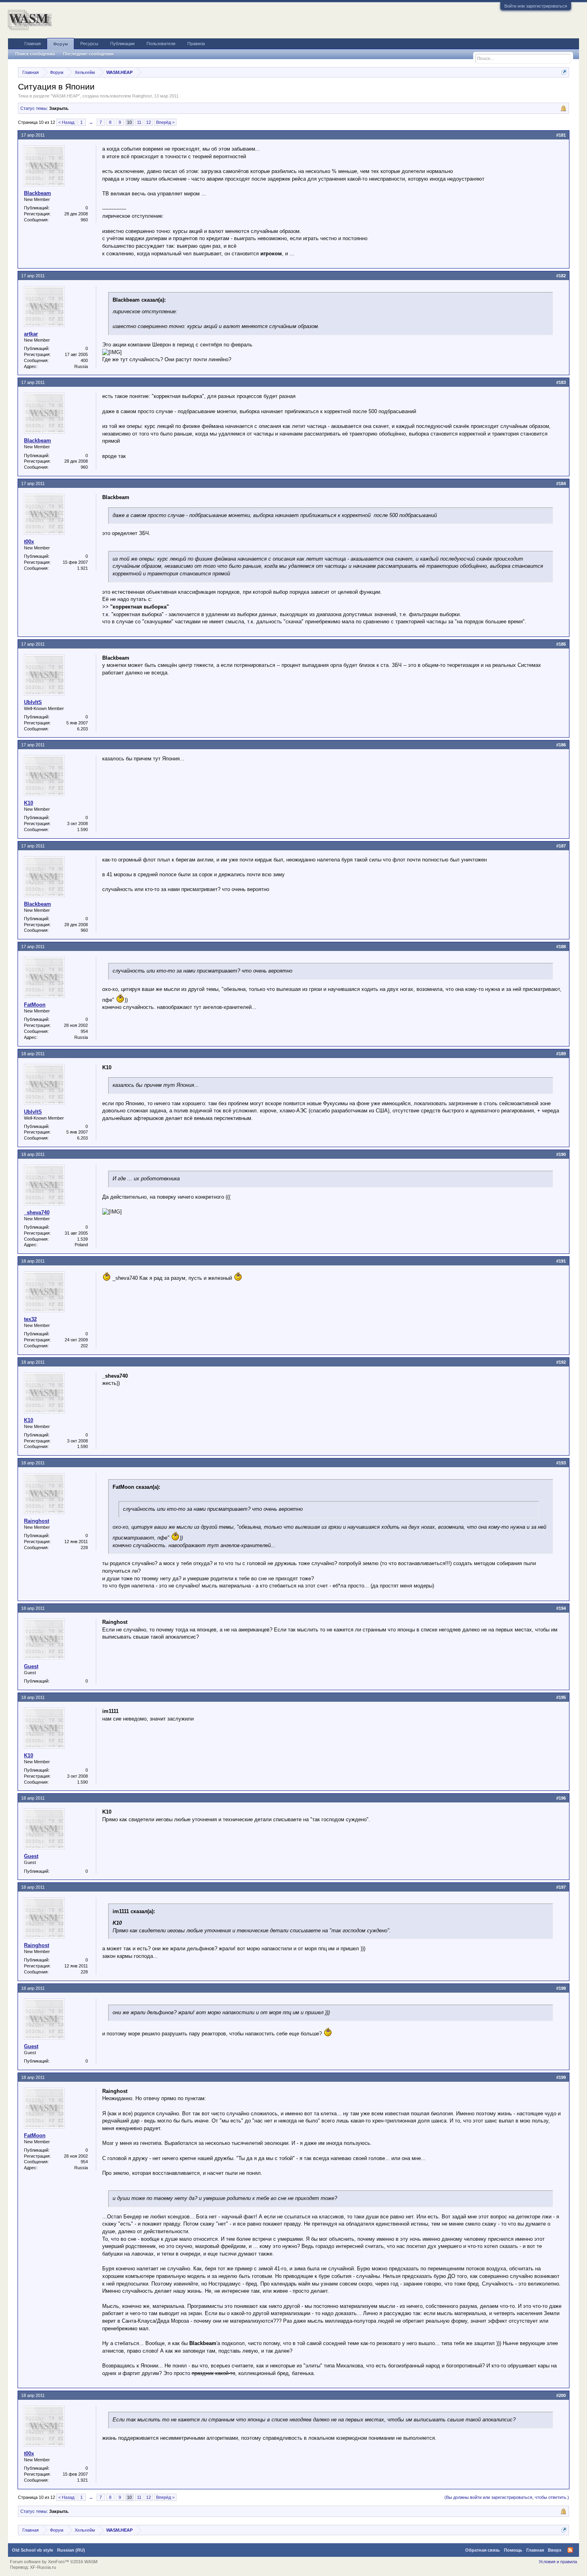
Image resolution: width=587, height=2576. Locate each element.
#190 (561, 1154)
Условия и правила (558, 2562)
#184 (561, 483)
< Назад (66, 122)
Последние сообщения (88, 54)
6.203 (82, 729)
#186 (561, 745)
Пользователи (161, 44)
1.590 (82, 829)
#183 (561, 382)
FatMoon (35, 1005)
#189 (561, 1054)
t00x (29, 542)
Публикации (122, 44)
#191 (561, 1261)
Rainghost (142, 96)
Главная (33, 44)
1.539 (82, 1239)
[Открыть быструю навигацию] (564, 72)
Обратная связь (483, 2550)
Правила (196, 44)
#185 (561, 644)
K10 (29, 803)
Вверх (555, 2550)
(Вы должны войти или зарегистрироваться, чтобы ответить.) (507, 2497)
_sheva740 (37, 1212)
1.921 (82, 568)
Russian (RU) (71, 2550)
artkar (31, 334)
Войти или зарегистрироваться (536, 6)
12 (149, 122)
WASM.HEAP (65, 96)
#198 (561, 1988)
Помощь (513, 2550)
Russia (81, 366)
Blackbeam (38, 193)
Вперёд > (165, 122)
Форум (60, 44)
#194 (561, 1608)
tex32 (30, 1319)
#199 (561, 2077)
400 (84, 360)
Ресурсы (89, 44)
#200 (561, 2395)
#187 (561, 846)
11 (139, 122)
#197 (561, 1887)
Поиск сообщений (35, 54)
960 (84, 220)
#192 (561, 1362)
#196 (561, 1798)
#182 (561, 276)
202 (84, 1346)
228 (84, 1548)
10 (129, 122)
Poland (81, 1245)
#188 (561, 947)
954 (84, 1031)
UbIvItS (33, 702)
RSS (570, 2550)
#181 (561, 135)
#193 (561, 1463)
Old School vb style (33, 2550)
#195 (561, 1697)
